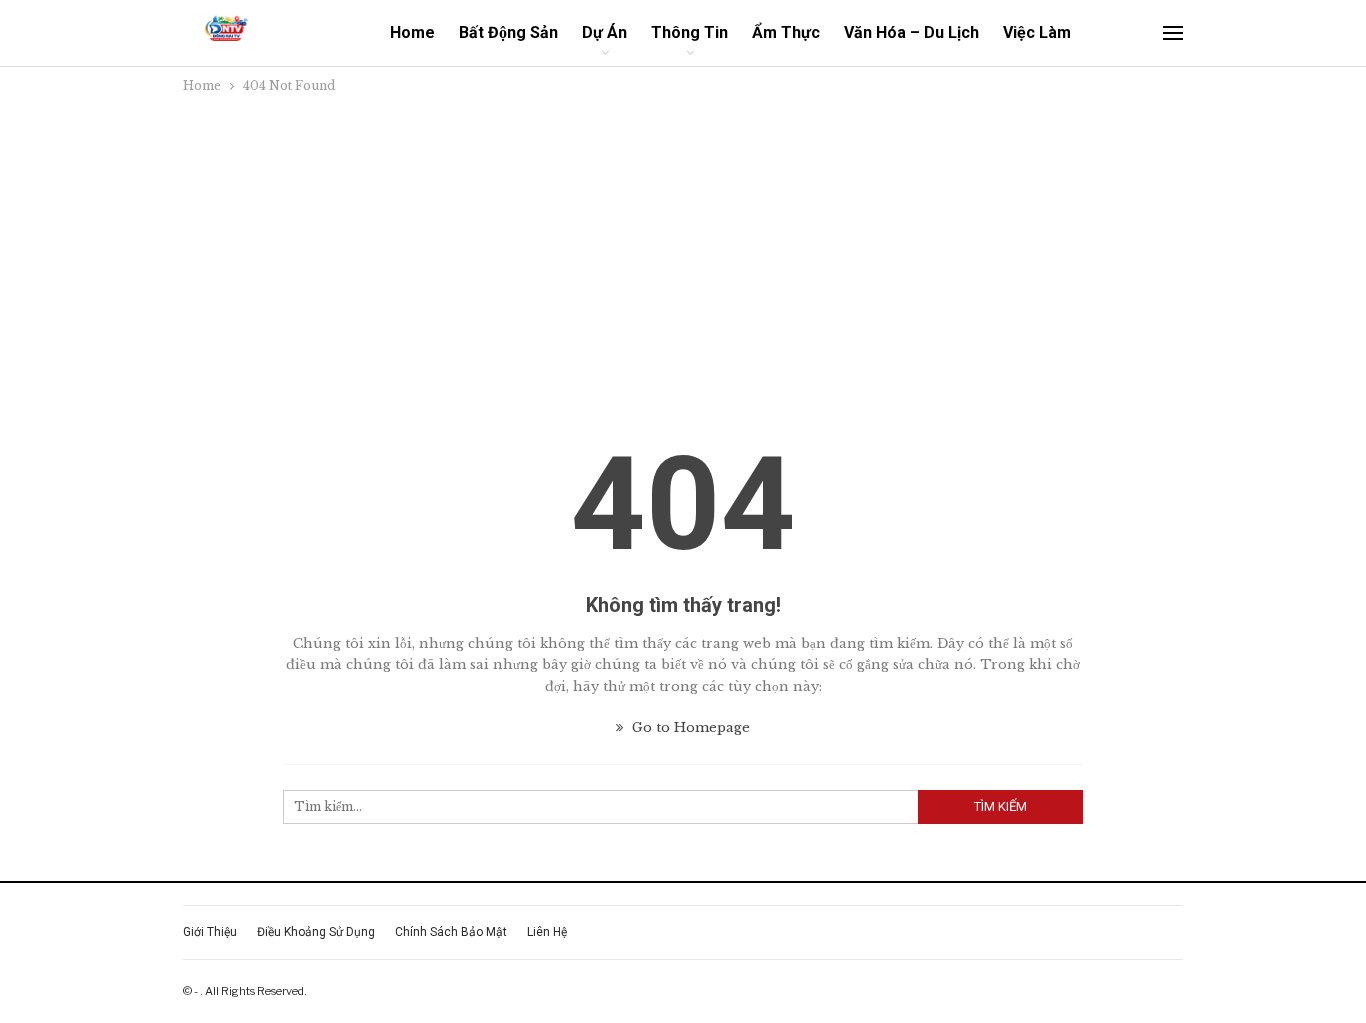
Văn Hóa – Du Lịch (911, 32)
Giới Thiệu (210, 932)
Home (412, 32)
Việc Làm (1037, 32)
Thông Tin (689, 32)
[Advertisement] (683, 247)
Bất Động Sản (508, 32)
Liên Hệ (547, 932)
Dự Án (604, 32)
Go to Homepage (689, 727)
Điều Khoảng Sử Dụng (316, 932)
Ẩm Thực (786, 32)
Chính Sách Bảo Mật (451, 932)
